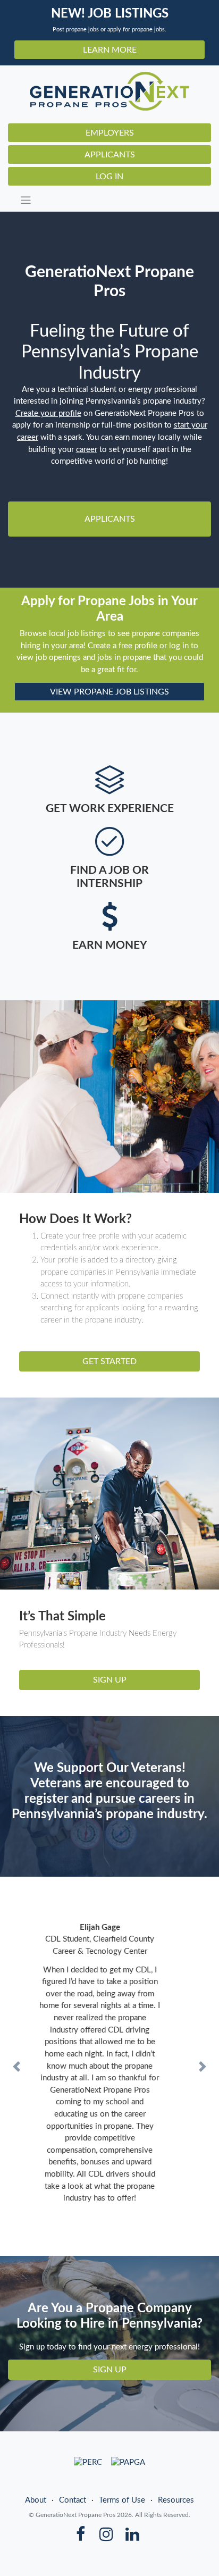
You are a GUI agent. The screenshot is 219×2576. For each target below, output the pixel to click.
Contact (73, 2464)
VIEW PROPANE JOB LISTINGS (109, 692)
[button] (16, 2048)
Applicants (110, 155)
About (36, 2464)
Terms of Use (122, 2464)
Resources (176, 2464)
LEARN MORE (110, 50)
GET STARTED (109, 1361)
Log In (109, 177)
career (87, 450)
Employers (110, 133)
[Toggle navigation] (113, 200)
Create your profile (48, 413)
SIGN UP (110, 1680)
